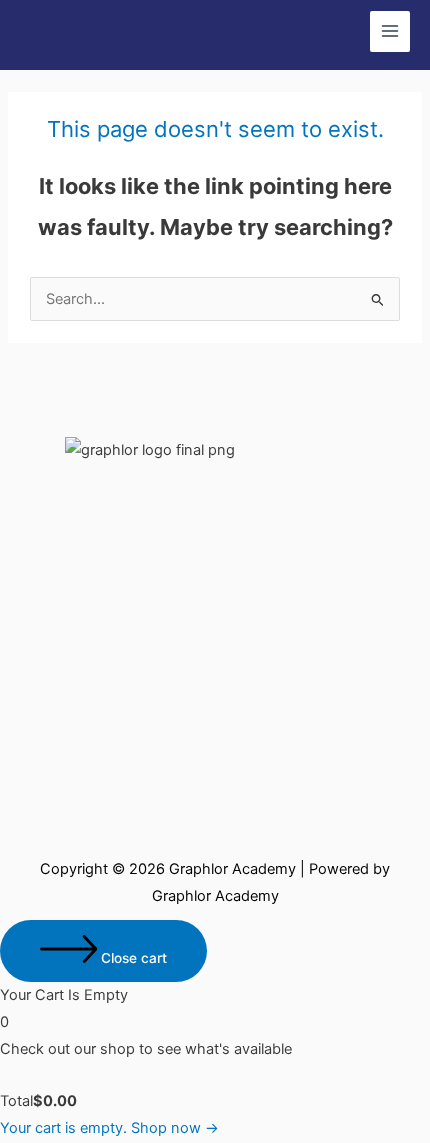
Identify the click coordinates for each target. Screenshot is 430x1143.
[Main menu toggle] (390, 31)
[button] (214, 386)
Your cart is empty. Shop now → (109, 1128)
